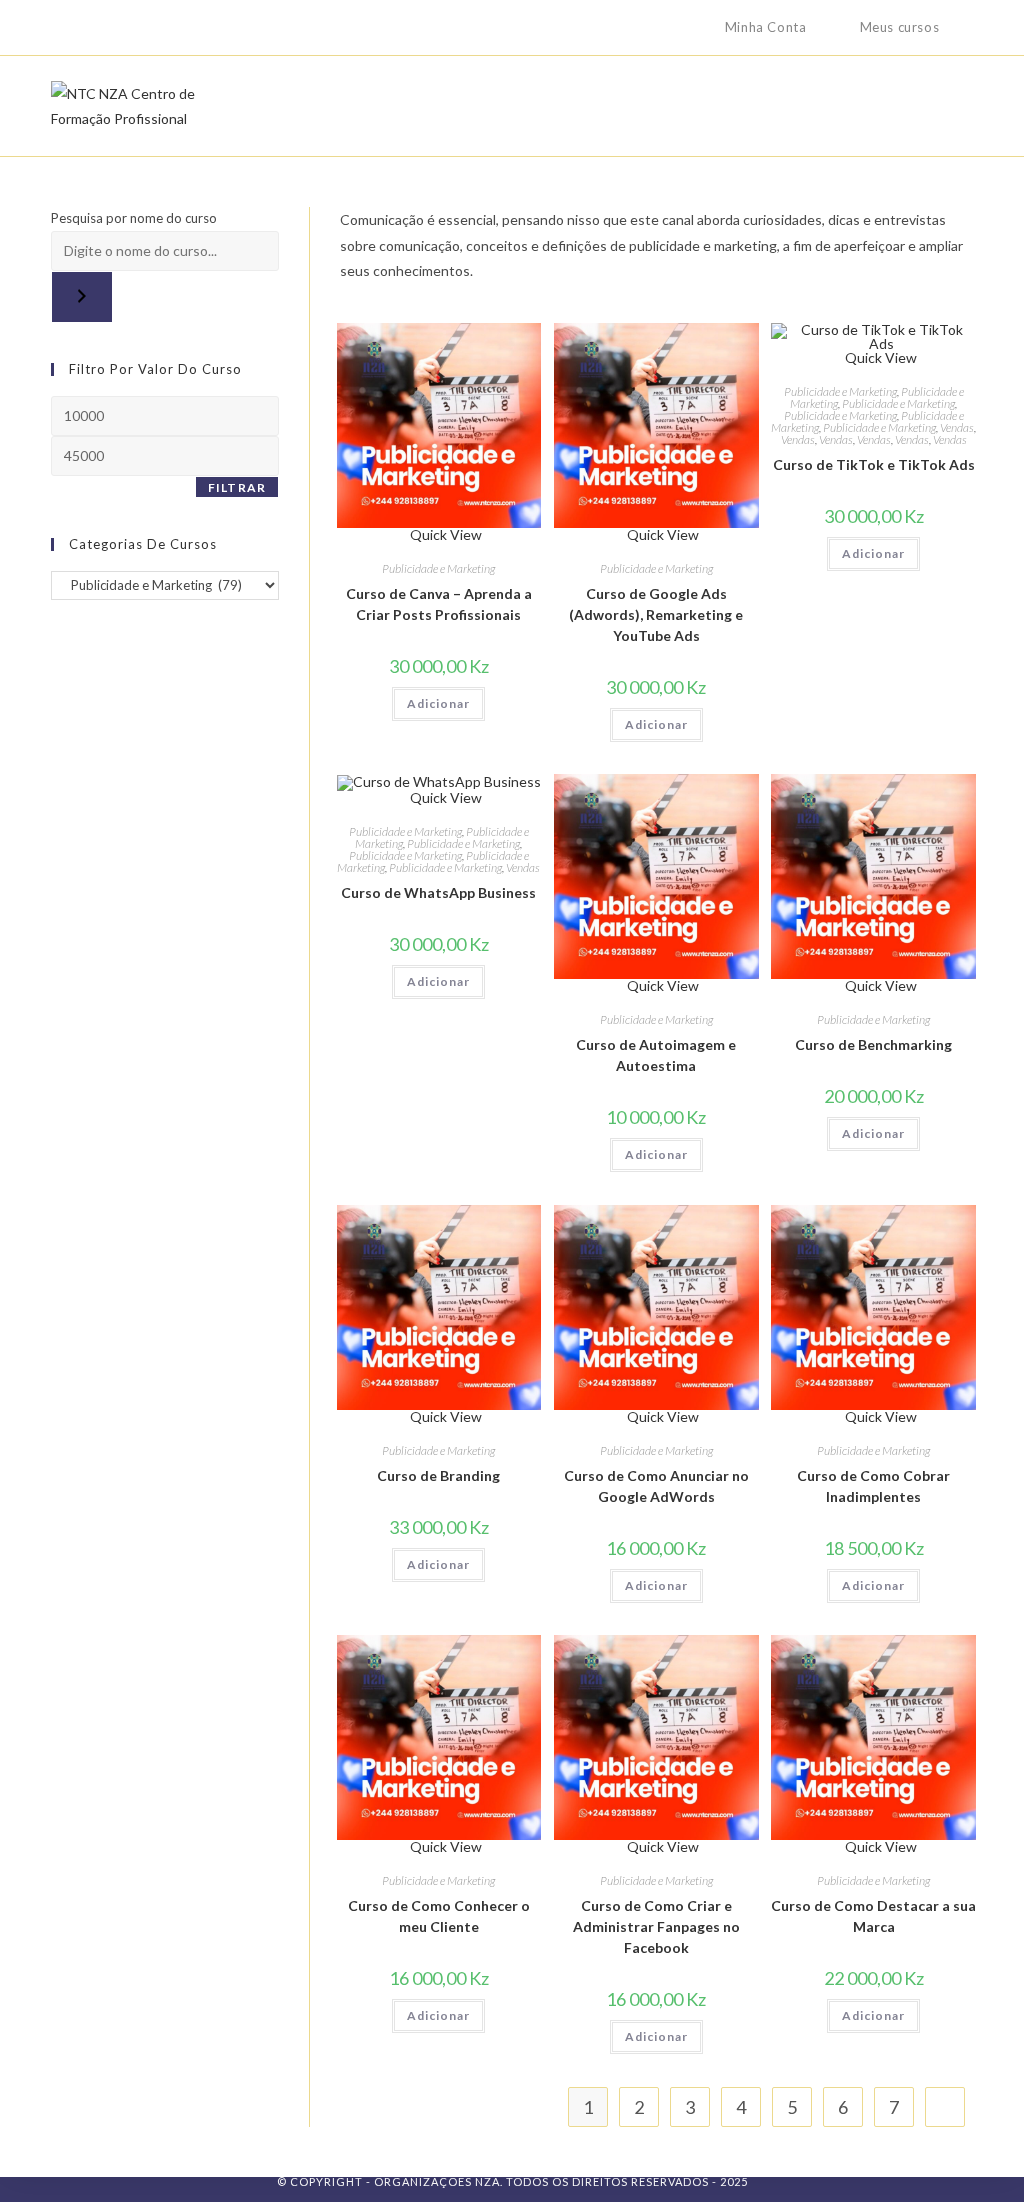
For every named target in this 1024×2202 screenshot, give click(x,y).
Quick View (444, 534)
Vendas (957, 427)
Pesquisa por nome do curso (134, 218)
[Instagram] (148, 28)
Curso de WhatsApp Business (438, 892)
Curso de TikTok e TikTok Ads (874, 464)
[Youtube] (171, 28)
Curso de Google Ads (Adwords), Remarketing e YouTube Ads (656, 614)
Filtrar (237, 487)
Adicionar (438, 703)
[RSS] (217, 28)
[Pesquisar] (82, 297)
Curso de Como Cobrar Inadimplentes (873, 1486)
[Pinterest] (102, 28)
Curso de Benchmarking (873, 1044)
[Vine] (194, 28)
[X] (59, 28)
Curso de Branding (438, 1475)
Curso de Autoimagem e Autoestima (656, 1055)
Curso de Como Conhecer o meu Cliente (439, 1916)
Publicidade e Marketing (438, 568)
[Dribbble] (125, 28)
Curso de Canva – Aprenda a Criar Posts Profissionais (439, 604)
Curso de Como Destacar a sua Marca (873, 1916)
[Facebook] (79, 28)
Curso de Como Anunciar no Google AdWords (656, 1486)
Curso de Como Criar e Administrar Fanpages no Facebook (656, 1926)
